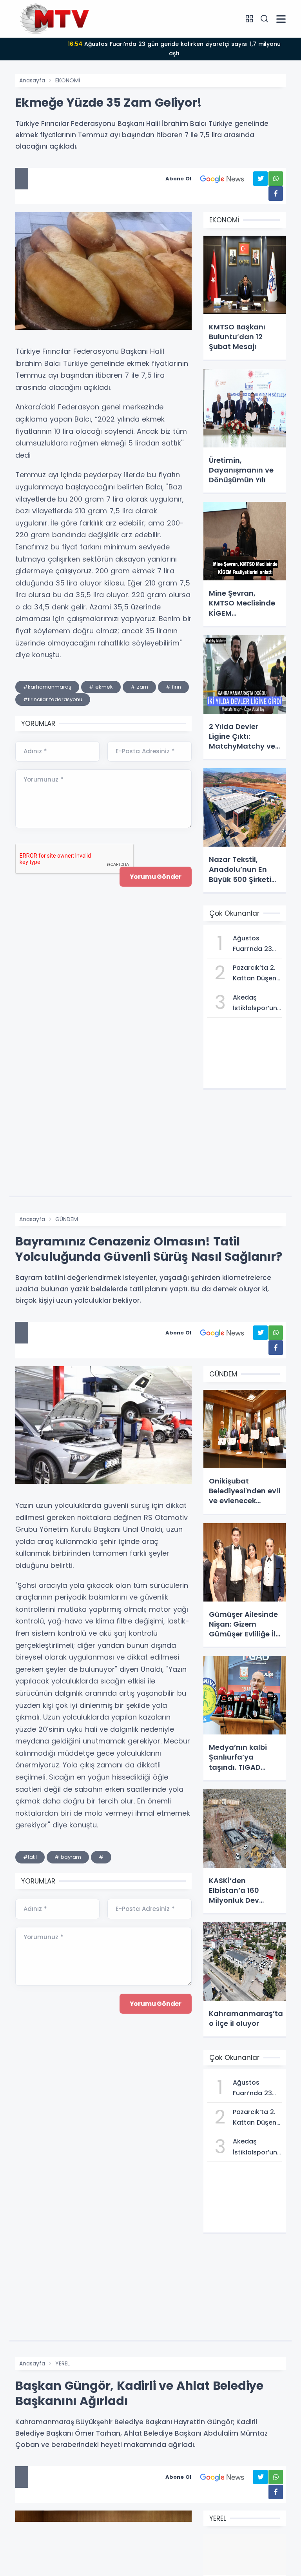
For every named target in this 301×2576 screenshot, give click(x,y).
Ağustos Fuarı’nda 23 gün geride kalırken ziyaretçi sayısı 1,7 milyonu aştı (174, 49)
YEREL (63, 2363)
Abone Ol (178, 179)
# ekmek (101, 687)
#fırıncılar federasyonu (53, 699)
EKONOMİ (68, 80)
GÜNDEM (67, 1219)
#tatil (30, 1857)
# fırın (173, 687)
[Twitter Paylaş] (260, 179)
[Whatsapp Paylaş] (276, 179)
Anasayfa (32, 80)
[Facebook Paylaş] (276, 194)
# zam (139, 687)
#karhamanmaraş (47, 687)
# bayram (68, 1857)
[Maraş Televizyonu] (54, 18)
